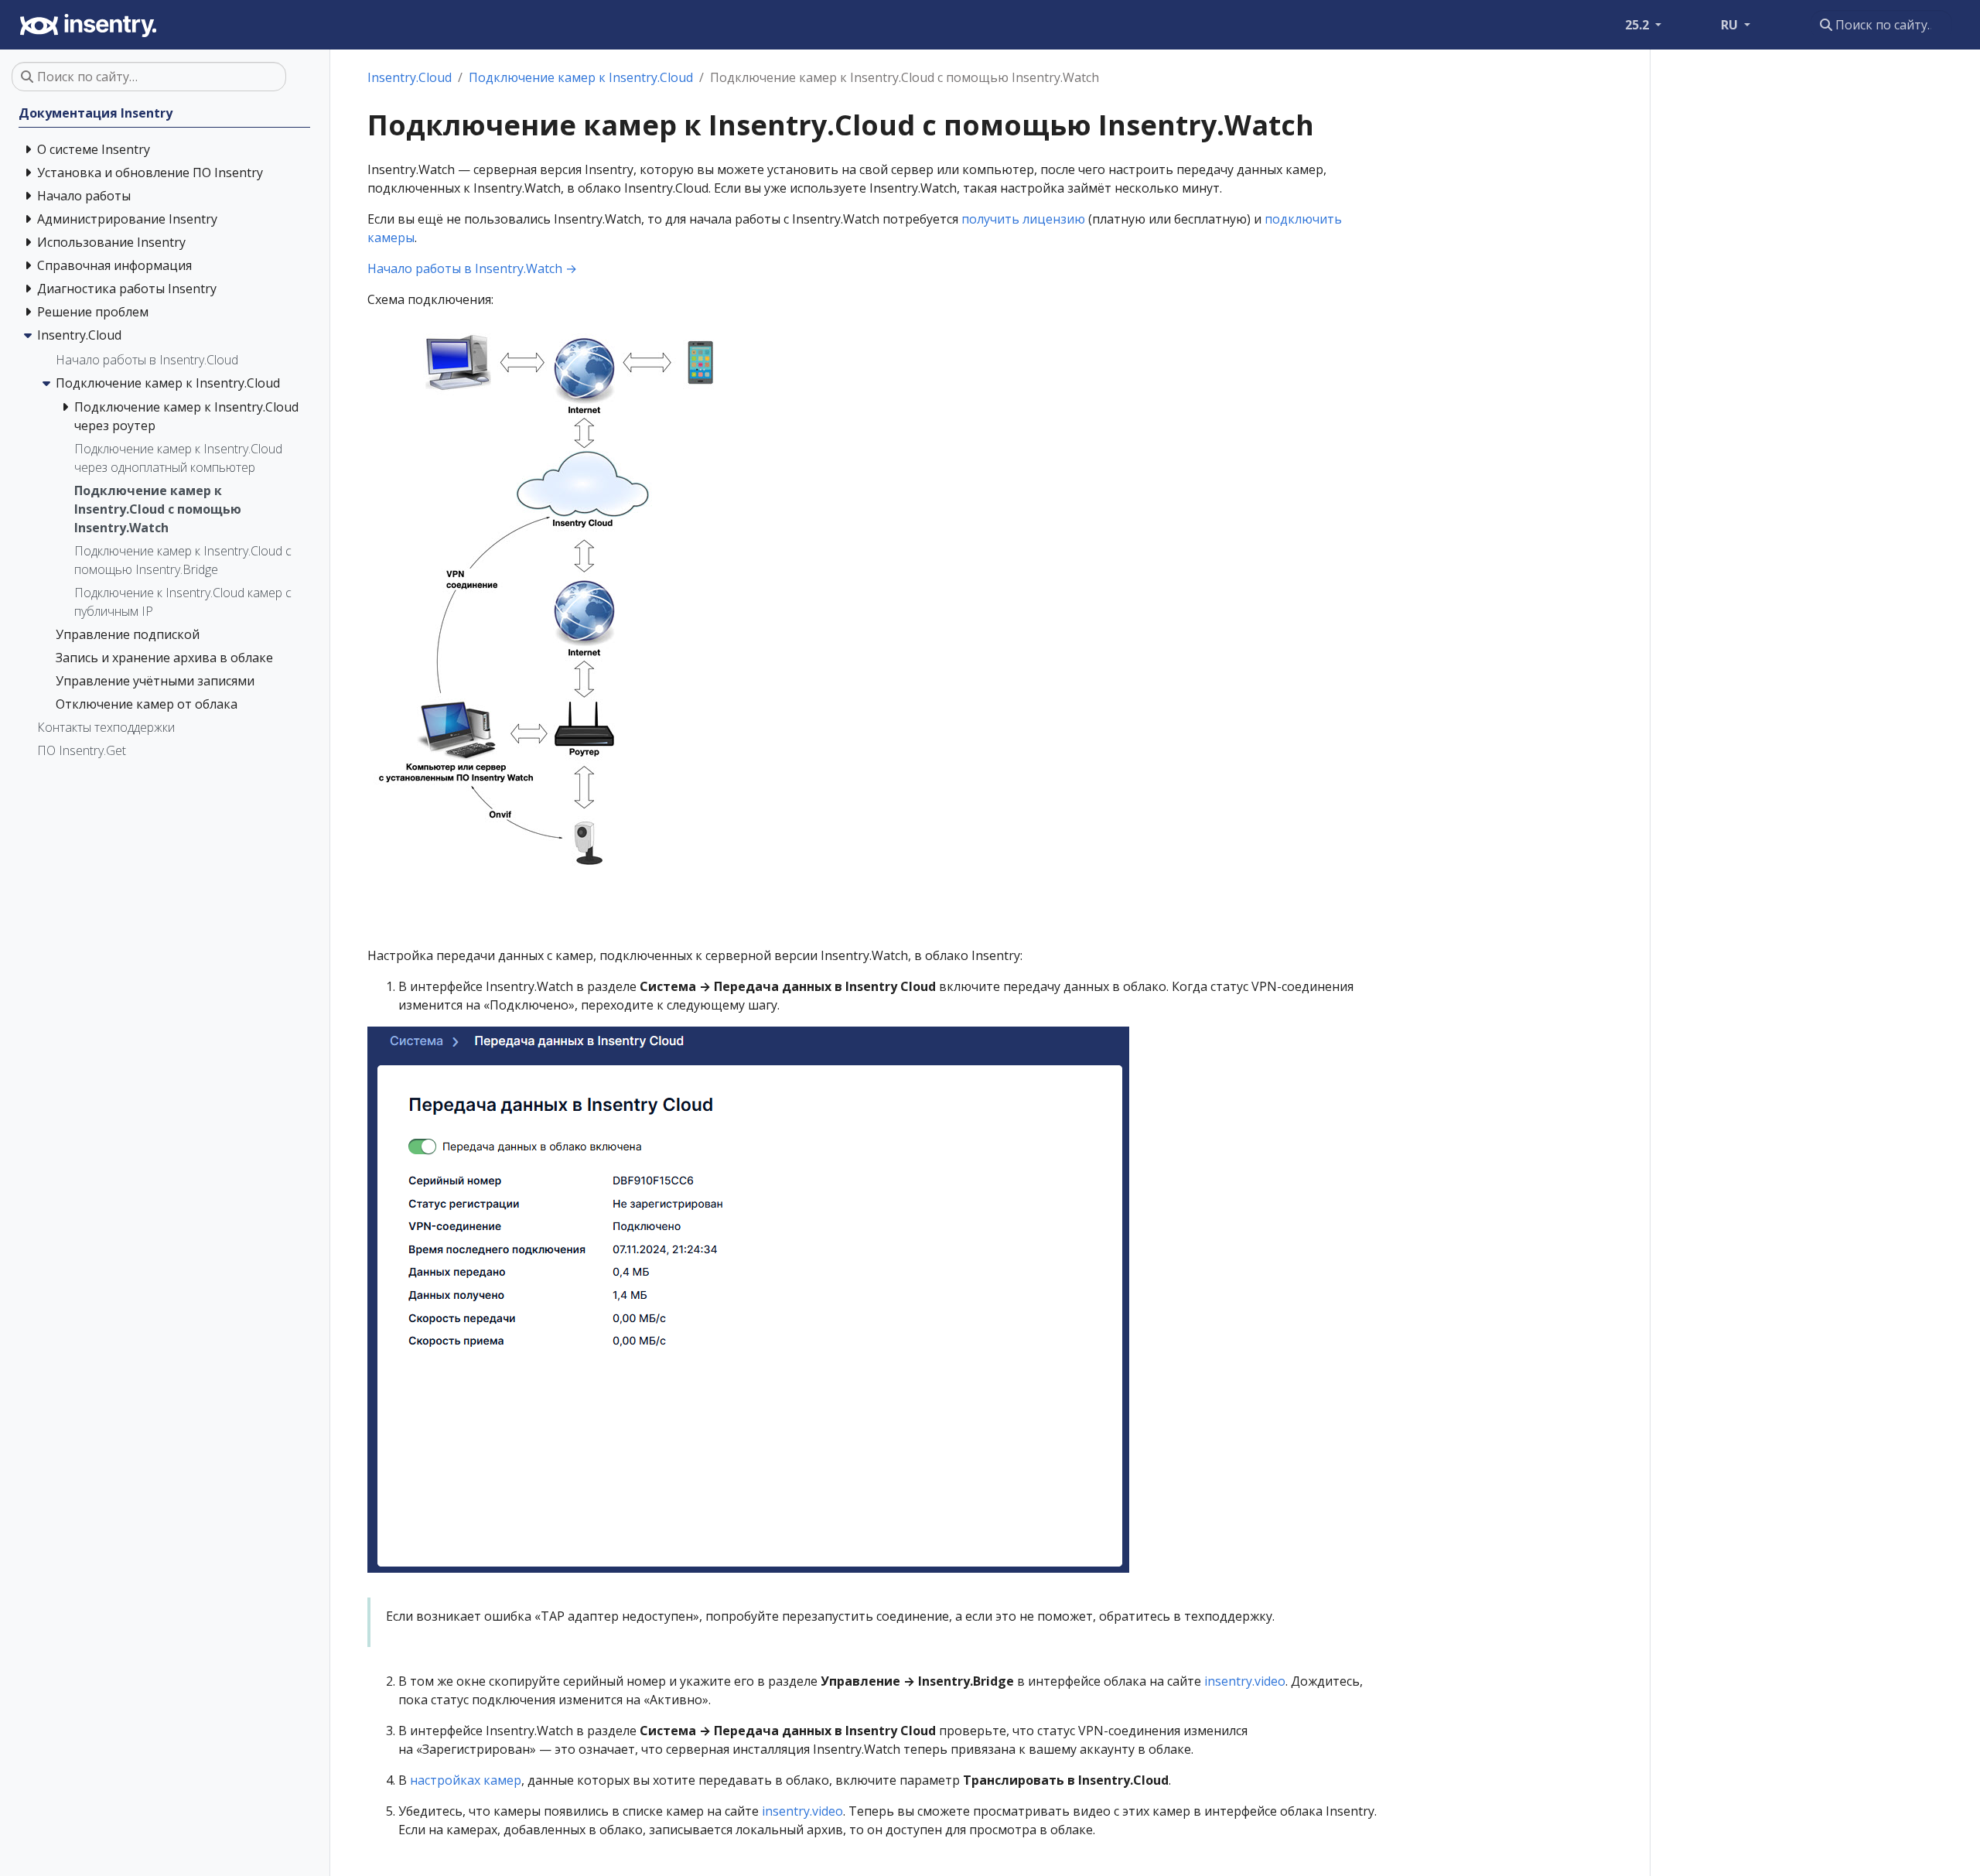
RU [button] (1731, 25)
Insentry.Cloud (410, 77)
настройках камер (466, 1780)
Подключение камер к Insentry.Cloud (581, 77)
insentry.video (1245, 1681)
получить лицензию (1023, 219)
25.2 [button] (1639, 25)
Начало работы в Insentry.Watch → (472, 268)
